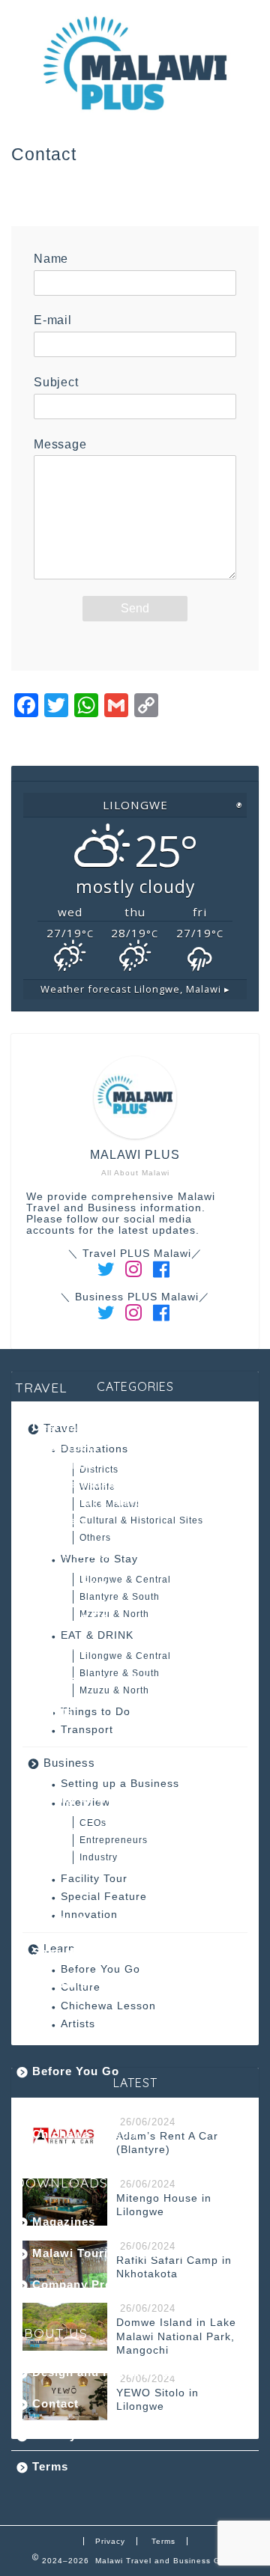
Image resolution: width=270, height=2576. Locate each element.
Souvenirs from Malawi (100, 1680)
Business (69, 1763)
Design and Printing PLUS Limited (134, 2372)
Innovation (64, 1983)
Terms (50, 2466)
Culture (54, 2102)
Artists (78, 2024)
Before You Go (76, 2071)
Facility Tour (69, 1921)
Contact (55, 2403)
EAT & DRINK (72, 1585)
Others (69, 1521)
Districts (74, 1447)
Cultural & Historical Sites (125, 1502)
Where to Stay (74, 1554)
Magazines (64, 2222)
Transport (87, 1730)
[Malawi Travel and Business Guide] (135, 112)
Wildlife (72, 1465)
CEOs (65, 1851)
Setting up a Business (97, 1799)
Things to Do (70, 1617)
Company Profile (82, 2284)
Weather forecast (135, 989)
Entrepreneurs (91, 1869)
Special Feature (104, 1897)
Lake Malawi (85, 1484)
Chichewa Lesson (108, 2006)
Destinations (70, 1426)
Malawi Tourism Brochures (112, 2253)
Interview (60, 1830)
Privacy (54, 2435)
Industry (74, 1888)
